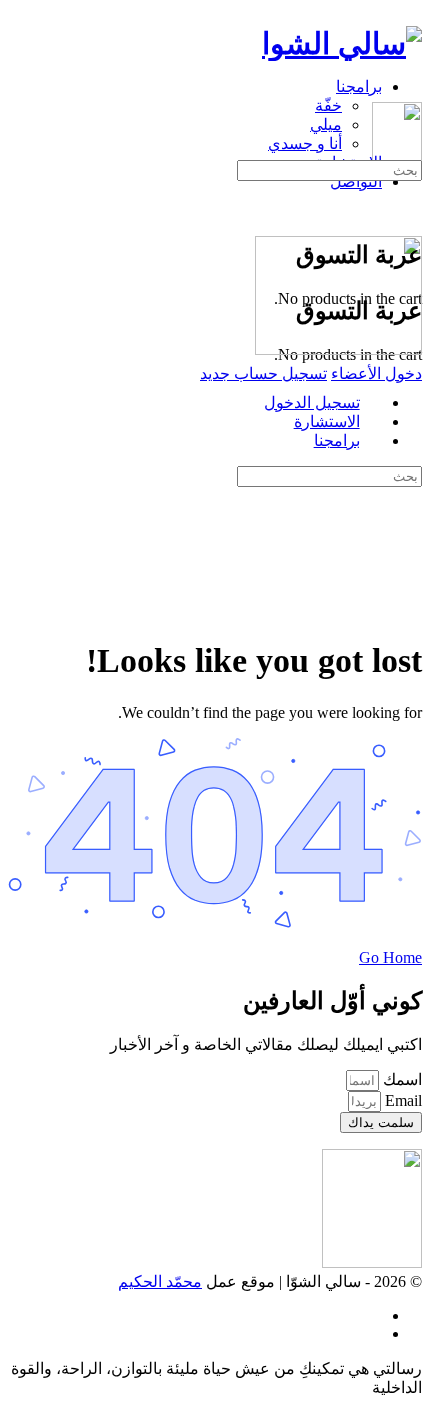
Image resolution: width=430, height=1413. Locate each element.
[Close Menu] (411, 367)
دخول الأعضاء (376, 373)
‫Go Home (390, 957)
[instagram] (371, 1315)
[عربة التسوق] (411, 211)
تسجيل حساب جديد (263, 373)
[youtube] (371, 1333)
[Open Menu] (411, 92)
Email (401, 1100)
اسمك (400, 1079)
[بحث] (411, 193)
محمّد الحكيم (160, 1281)
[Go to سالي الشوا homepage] (342, 43)
